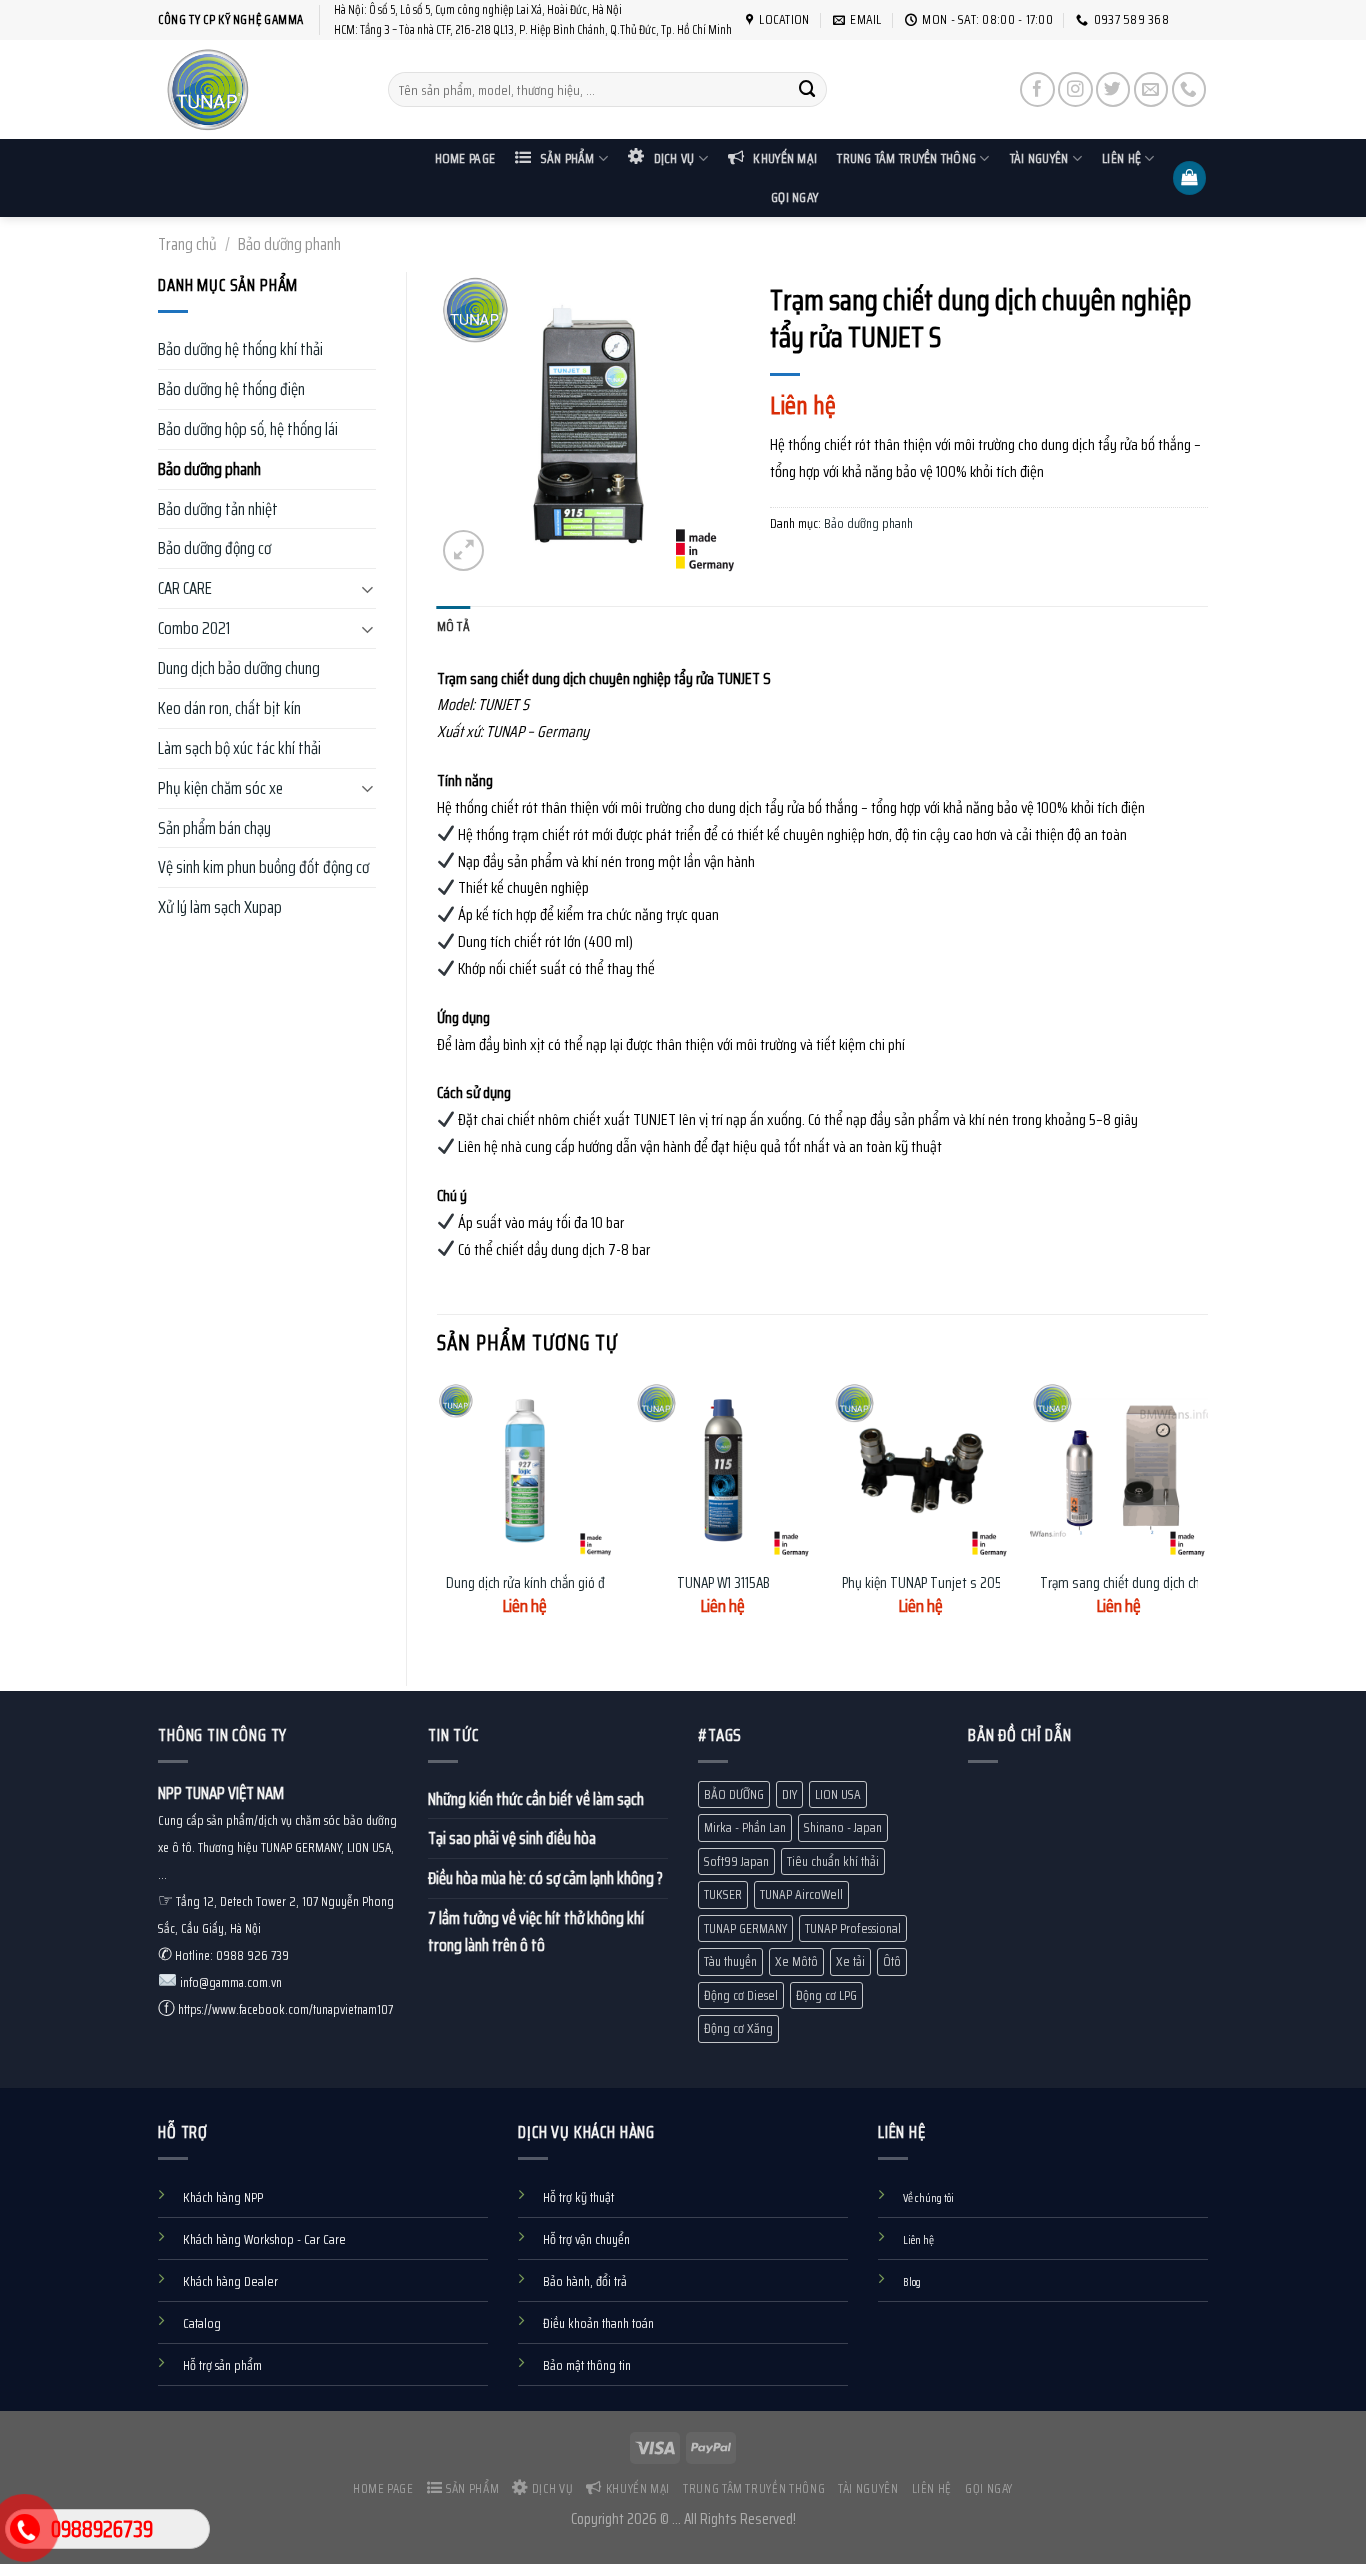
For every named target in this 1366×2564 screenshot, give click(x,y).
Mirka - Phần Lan (745, 1827)
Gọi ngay (794, 197)
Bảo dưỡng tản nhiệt (218, 509)
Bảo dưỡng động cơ (214, 548)
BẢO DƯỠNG (734, 1794)
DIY (789, 1794)
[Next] (1207, 1516)
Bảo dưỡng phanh (289, 244)
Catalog (202, 2323)
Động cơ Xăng (738, 2028)
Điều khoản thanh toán (598, 2323)
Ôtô (892, 1961)
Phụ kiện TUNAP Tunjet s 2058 (926, 1584)
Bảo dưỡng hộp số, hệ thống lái (248, 429)
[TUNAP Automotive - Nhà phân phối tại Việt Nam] (258, 89)
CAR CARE (185, 588)
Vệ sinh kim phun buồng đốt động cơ (263, 867)
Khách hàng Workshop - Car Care (264, 2239)
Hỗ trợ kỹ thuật (578, 2197)
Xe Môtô (796, 1961)
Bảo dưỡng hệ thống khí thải (240, 349)
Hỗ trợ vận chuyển (586, 2239)
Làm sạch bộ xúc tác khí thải (239, 748)
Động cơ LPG (826, 1995)
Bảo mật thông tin (587, 2365)
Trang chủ (187, 244)
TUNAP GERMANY (745, 1928)
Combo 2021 (194, 628)
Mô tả (453, 626)
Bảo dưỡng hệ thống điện (231, 389)
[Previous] (438, 1516)
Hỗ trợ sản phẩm (222, 2365)
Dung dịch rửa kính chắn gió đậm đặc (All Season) (579, 1584)
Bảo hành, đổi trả (585, 2281)
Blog (912, 2282)
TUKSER (723, 1894)
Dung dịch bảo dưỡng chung (239, 668)
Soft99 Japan (736, 1861)
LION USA (838, 1794)
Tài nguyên (1039, 158)
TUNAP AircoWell (801, 1894)
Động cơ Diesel (741, 1995)
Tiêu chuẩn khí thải (833, 1861)
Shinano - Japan (843, 1827)
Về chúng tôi (928, 2198)
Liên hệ (1121, 158)
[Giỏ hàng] (1190, 178)
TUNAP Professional (853, 1928)
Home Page (465, 158)
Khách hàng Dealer (230, 2281)
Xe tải (850, 1961)
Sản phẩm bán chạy (214, 828)
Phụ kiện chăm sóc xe (220, 788)
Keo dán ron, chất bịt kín (229, 708)
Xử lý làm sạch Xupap (220, 907)
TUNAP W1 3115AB (723, 1584)
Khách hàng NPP (223, 2197)
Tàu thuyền (730, 1961)
